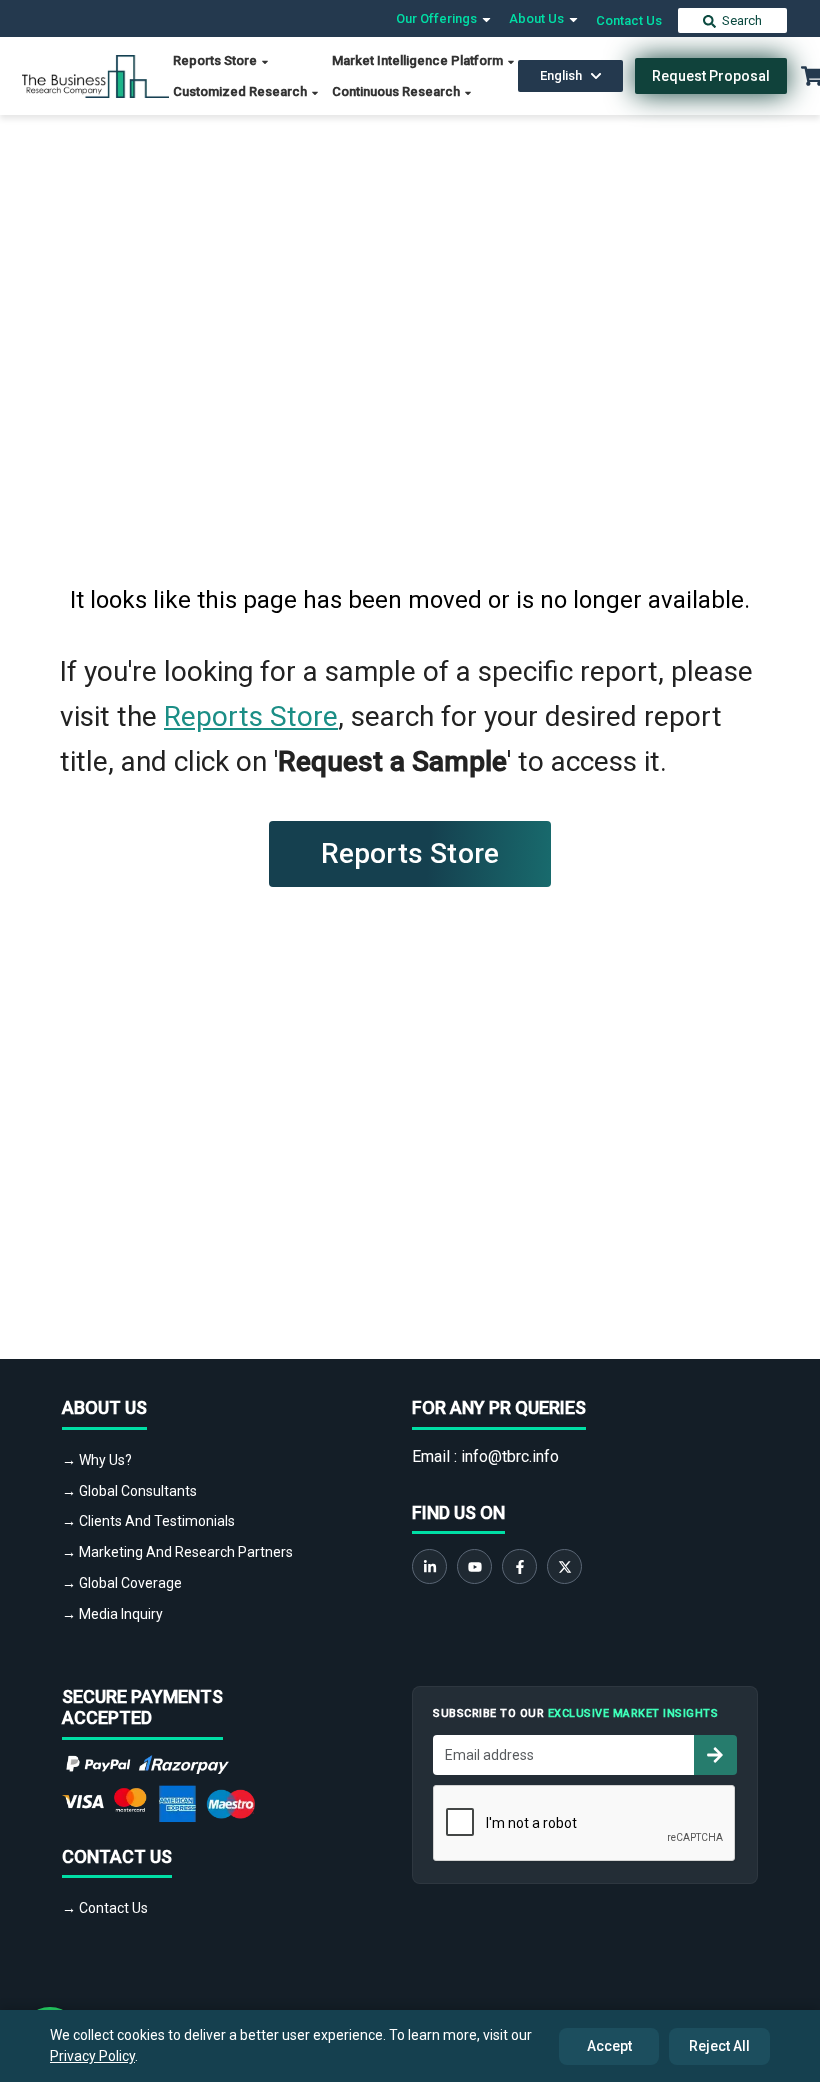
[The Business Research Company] (95, 74)
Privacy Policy (92, 2056)
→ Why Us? (97, 1460)
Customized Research (241, 91)
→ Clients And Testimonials (148, 1521)
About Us (538, 18)
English (561, 75)
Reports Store (216, 60)
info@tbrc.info (510, 1456)
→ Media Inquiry (112, 1614)
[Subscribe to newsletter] (715, 1755)
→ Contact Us (105, 1908)
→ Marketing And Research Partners (177, 1552)
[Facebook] (519, 1566)
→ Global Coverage (122, 1583)
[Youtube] (474, 1566)
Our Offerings (438, 18)
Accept (609, 2046)
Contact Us (629, 20)
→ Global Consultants (129, 1491)
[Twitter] (564, 1566)
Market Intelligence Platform (419, 60)
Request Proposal (711, 76)
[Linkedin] (429, 1566)
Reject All (719, 2046)
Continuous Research (397, 91)
